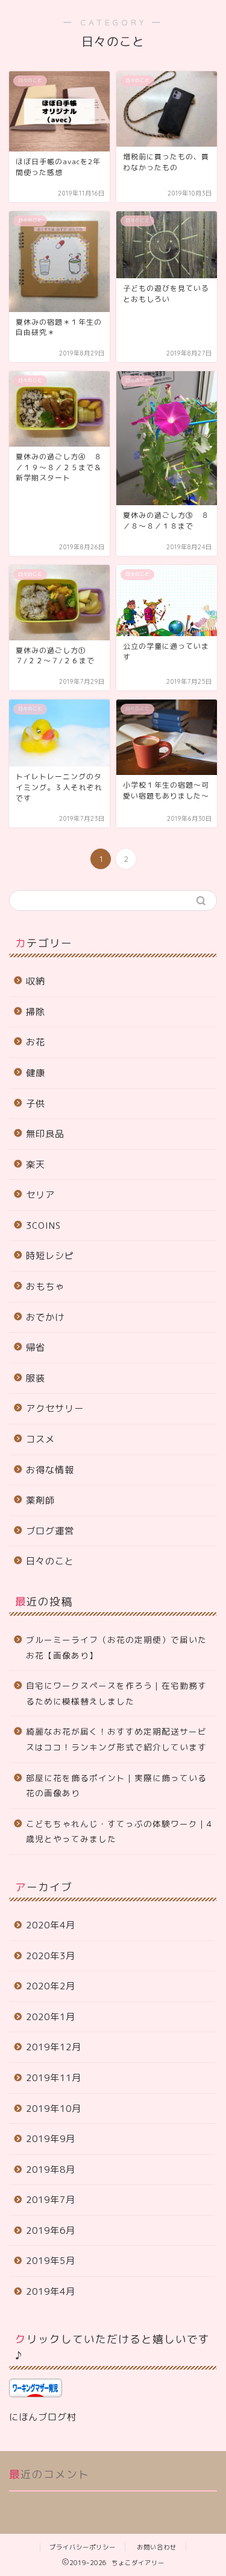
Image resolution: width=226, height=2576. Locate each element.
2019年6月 (51, 2230)
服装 (36, 1378)
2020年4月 (51, 1925)
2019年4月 (51, 2291)
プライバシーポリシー (83, 2547)
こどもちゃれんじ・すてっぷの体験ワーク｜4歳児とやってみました (119, 1832)
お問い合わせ (157, 2547)
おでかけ (45, 1317)
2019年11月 (54, 2078)
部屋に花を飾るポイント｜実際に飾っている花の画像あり (116, 1786)
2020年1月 (51, 2017)
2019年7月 (51, 2200)
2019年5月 (51, 2261)
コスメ (40, 1439)
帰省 (36, 1347)
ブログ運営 (50, 1531)
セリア (40, 1195)
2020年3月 (51, 1956)
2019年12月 (54, 2047)
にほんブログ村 (43, 2417)
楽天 (36, 1165)
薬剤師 (40, 1500)
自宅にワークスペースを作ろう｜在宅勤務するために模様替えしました (116, 1693)
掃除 (36, 1012)
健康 (36, 1073)
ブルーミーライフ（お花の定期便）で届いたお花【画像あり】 (116, 1647)
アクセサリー (55, 1408)
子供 (36, 1104)
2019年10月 (54, 2109)
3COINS (43, 1226)
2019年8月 (51, 2170)
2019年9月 (51, 2139)
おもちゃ (45, 1286)
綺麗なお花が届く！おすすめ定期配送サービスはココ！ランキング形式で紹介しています (116, 1739)
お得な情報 (50, 1470)
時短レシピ (50, 1256)
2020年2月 (51, 1986)
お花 (36, 1042)
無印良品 (45, 1134)
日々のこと (50, 1561)
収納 (36, 981)
